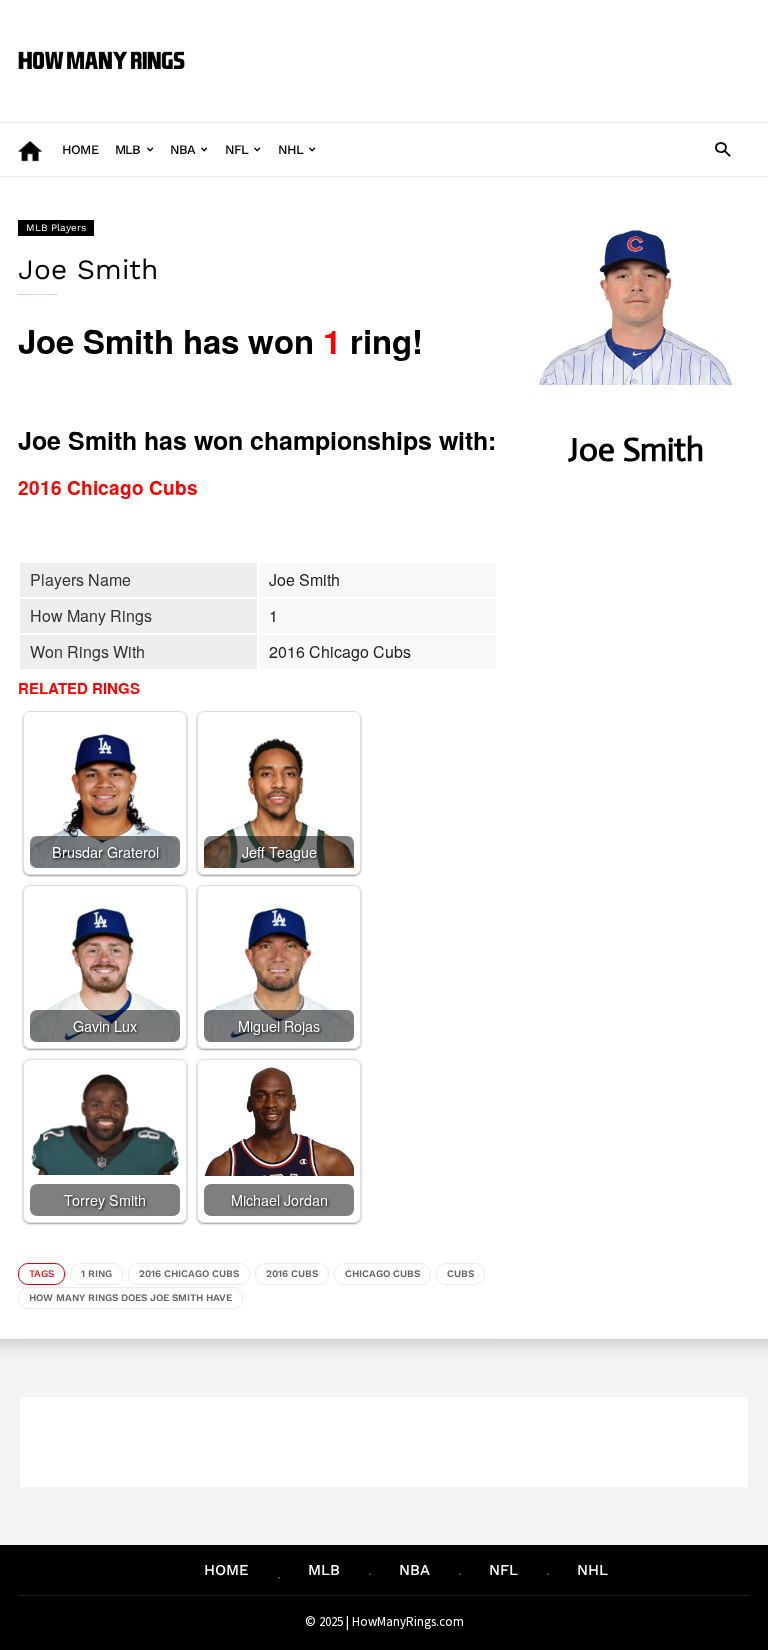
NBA (183, 149)
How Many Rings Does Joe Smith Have (130, 1297)
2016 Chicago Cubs (189, 1273)
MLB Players (56, 227)
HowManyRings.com (408, 1621)
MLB (128, 149)
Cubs (460, 1273)
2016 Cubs (292, 1273)
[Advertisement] (478, 46)
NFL (237, 149)
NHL (291, 149)
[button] (722, 148)
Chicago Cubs (382, 1273)
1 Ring (96, 1273)
